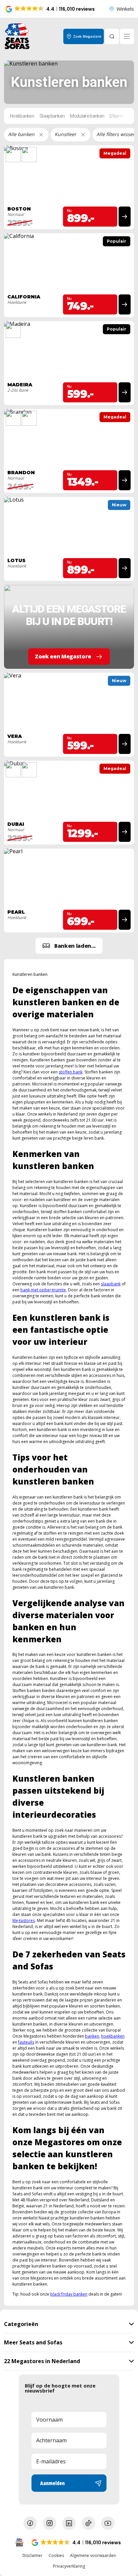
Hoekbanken (22, 116)
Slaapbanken (52, 116)
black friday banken (69, 2294)
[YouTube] (108, 2523)
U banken (118, 116)
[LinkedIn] (69, 2523)
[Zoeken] (112, 36)
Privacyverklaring (69, 2566)
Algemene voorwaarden (93, 2556)
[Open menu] (127, 36)
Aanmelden (52, 2483)
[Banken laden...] (69, 946)
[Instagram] (50, 2523)
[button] (51, 9)
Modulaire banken (87, 116)
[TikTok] (88, 2523)
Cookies (56, 2556)
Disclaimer (32, 2556)
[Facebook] (30, 2523)
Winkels (125, 9)
